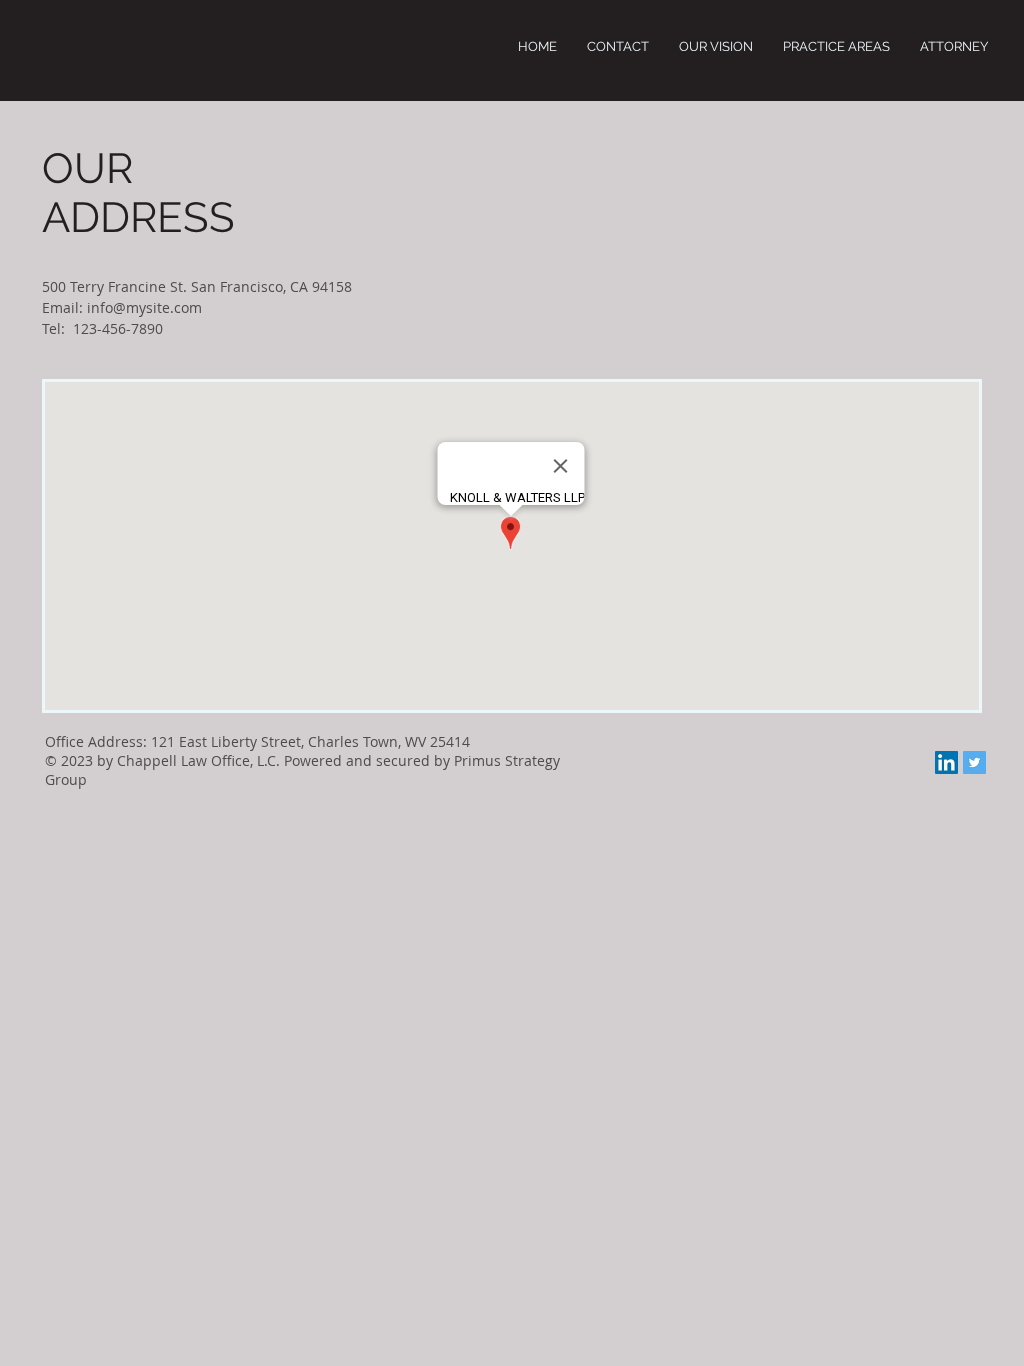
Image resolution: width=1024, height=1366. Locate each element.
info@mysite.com (144, 307)
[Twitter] (974, 762)
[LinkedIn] (946, 762)
